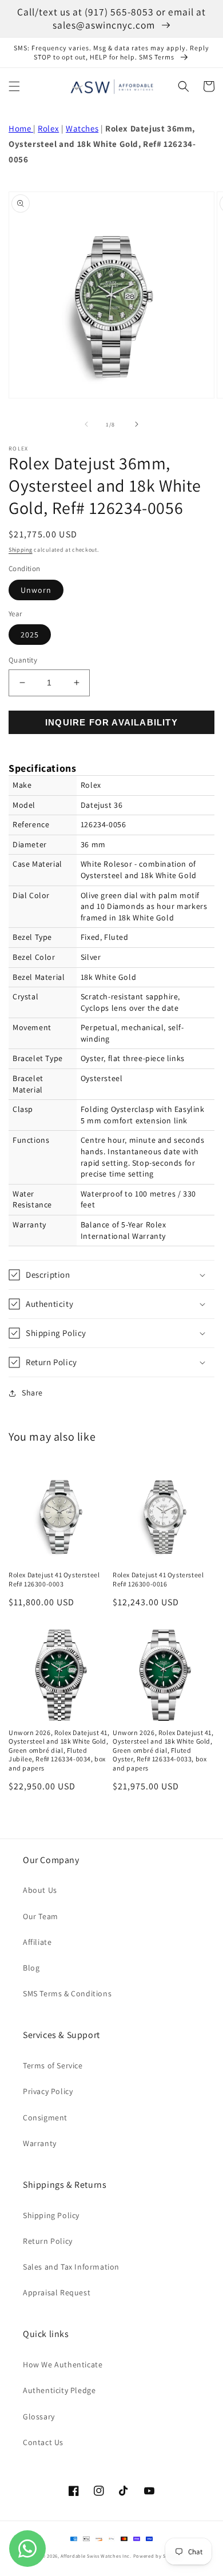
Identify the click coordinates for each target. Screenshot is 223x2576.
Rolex (48, 128)
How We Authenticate (63, 2364)
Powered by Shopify (158, 2556)
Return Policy (48, 2241)
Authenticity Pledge (59, 2390)
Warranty (40, 2143)
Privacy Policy (48, 2091)
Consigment (45, 2118)
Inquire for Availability (111, 722)
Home (21, 128)
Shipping (21, 550)
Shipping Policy (51, 2215)
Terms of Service (53, 2065)
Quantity (23, 660)
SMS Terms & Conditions (67, 1993)
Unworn (36, 590)
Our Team (41, 1916)
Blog (31, 1968)
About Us (40, 1890)
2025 (30, 635)
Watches (82, 128)
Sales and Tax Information (71, 2267)
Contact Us (43, 2442)
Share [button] (32, 1393)
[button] (14, 86)
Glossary (39, 2417)
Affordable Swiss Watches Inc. (96, 2556)
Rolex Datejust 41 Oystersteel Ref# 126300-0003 (54, 1579)
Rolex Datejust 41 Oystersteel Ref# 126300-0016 (158, 1579)
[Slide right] (137, 424)
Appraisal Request (57, 2292)
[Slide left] (86, 424)
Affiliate (37, 1942)
